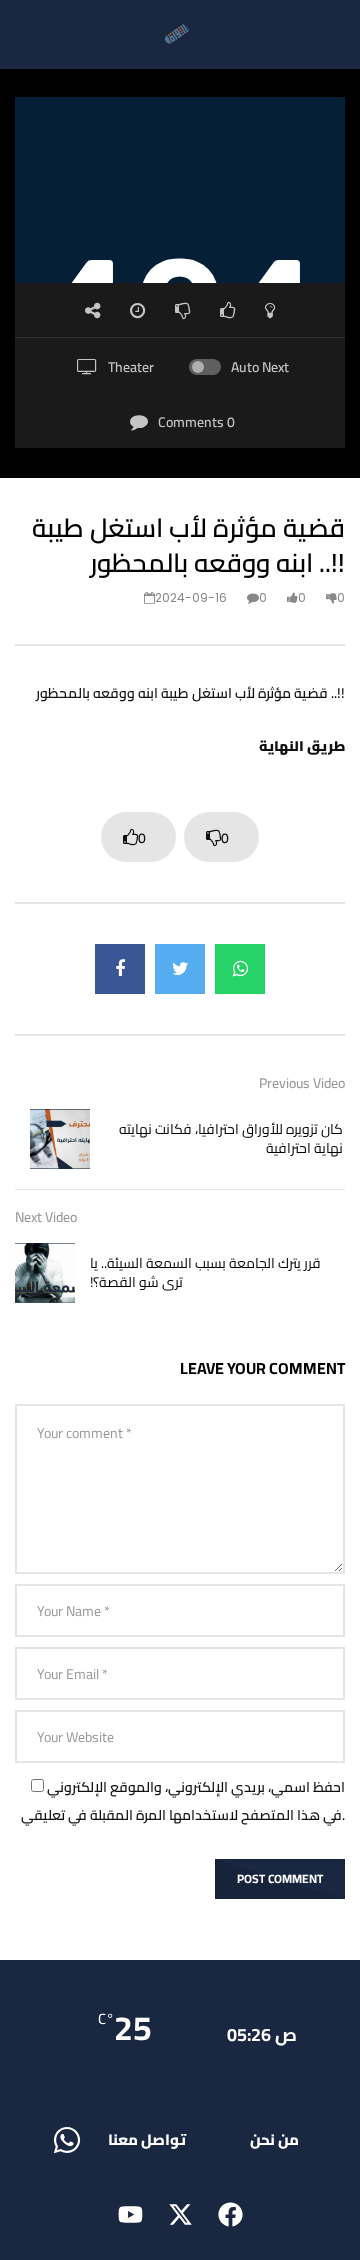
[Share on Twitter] (180, 969)
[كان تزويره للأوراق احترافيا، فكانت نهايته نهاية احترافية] (60, 1139)
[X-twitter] (180, 2215)
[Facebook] (230, 2215)
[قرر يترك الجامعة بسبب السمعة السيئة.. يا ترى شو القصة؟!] (45, 1273)
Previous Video (302, 1083)
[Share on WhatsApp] (240, 969)
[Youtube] (130, 2215)
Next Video (46, 1217)
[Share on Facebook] (120, 969)
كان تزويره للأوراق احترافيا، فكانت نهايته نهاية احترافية (231, 1138)
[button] (147, 2139)
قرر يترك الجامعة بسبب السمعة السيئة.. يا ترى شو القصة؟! (205, 1272)
